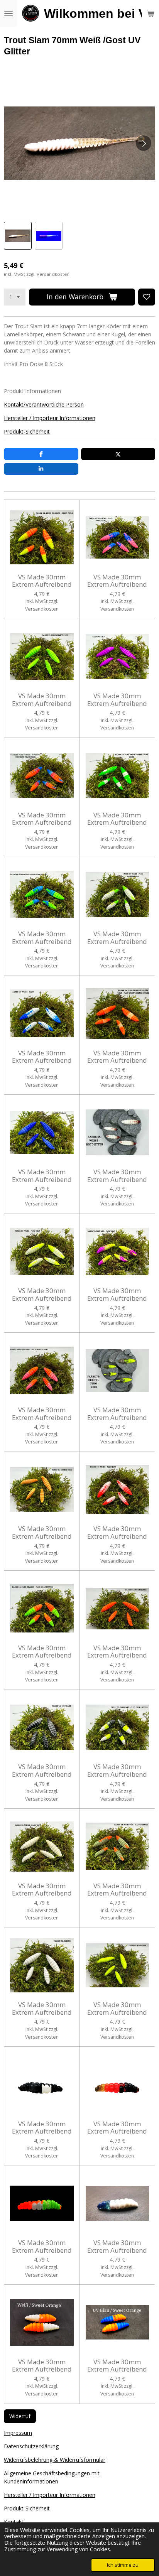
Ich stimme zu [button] (123, 2565)
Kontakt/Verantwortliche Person (44, 404)
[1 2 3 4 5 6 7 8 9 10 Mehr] (15, 297)
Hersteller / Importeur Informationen (50, 418)
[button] (18, 236)
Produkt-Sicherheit (27, 431)
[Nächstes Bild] (144, 143)
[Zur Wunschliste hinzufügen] (147, 297)
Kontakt (14, 2522)
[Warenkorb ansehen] (151, 14)
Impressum (18, 2433)
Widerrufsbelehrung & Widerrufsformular (55, 2460)
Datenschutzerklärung (31, 2446)
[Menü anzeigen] (8, 14)
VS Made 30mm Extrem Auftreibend (42, 581)
